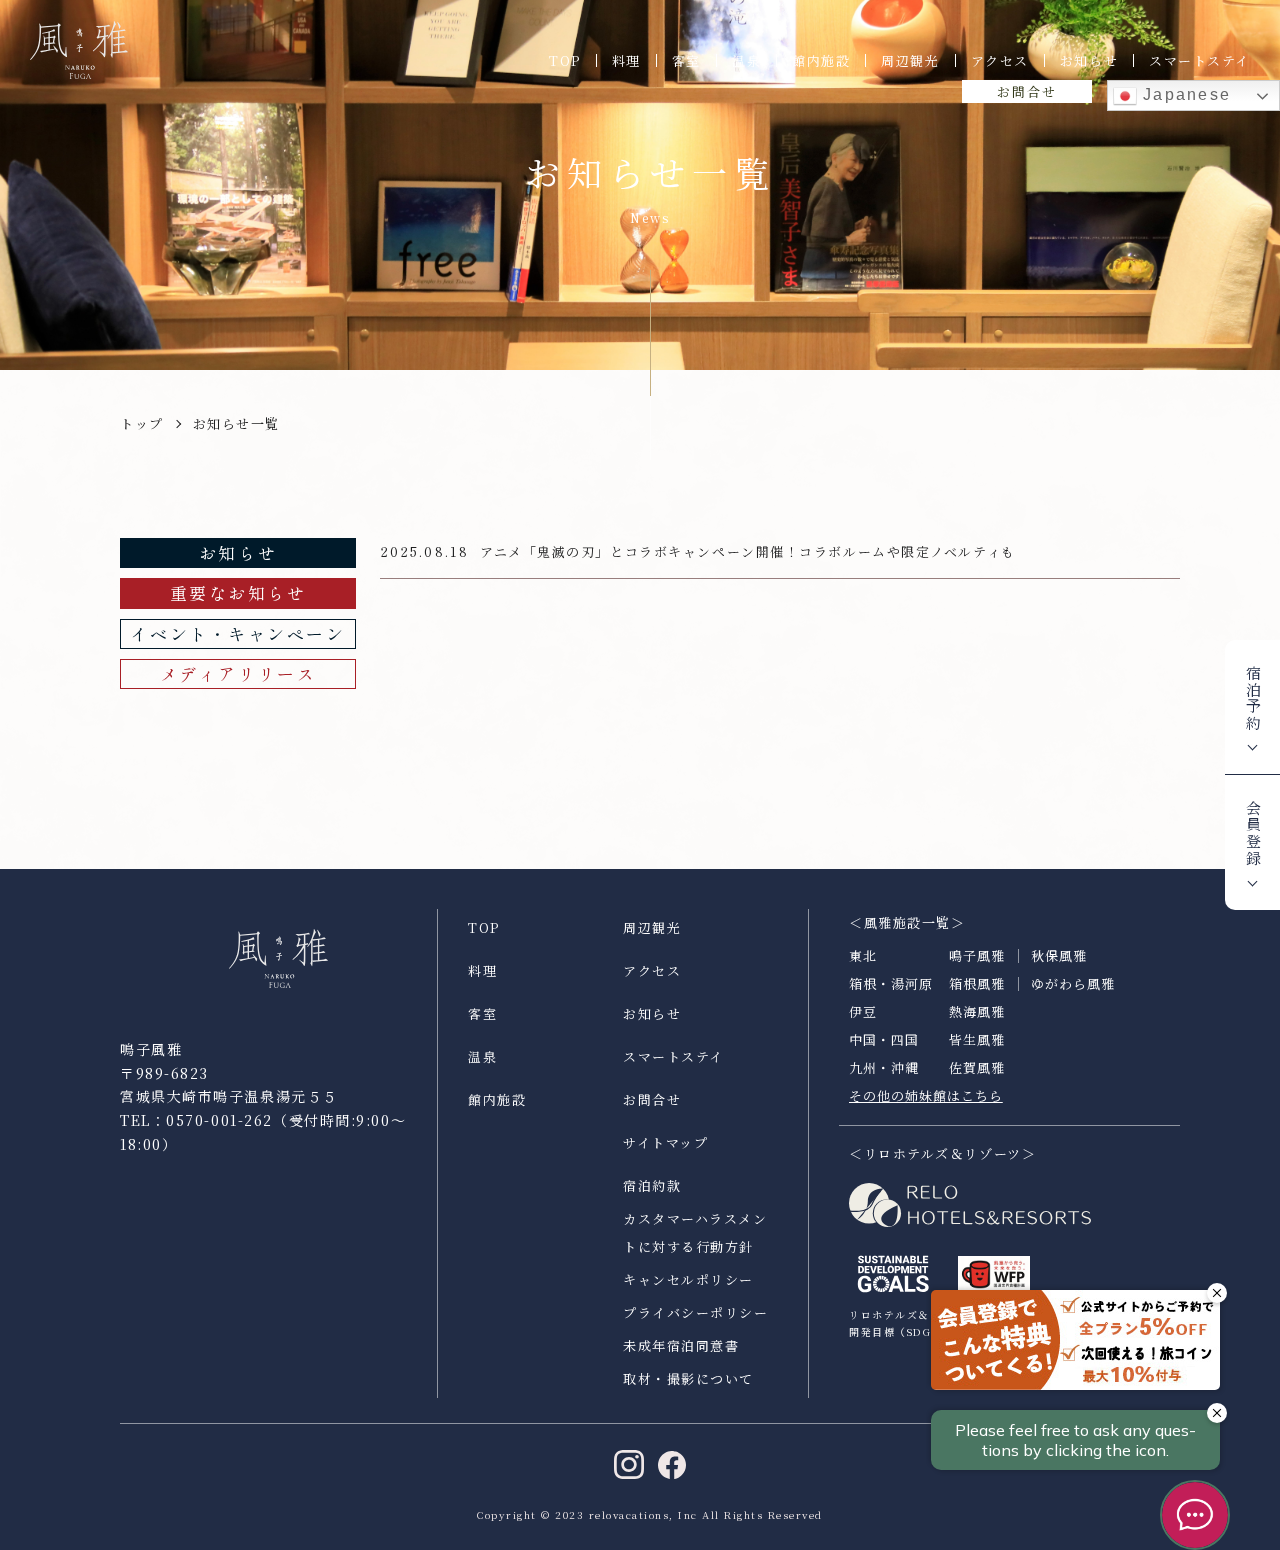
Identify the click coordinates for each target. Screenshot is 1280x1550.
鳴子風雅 (977, 955)
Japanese (1184, 94)
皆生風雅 (977, 1039)
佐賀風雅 (977, 1067)
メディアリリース (238, 673)
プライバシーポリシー (696, 1312)
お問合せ (1026, 91)
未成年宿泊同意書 (681, 1345)
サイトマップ (665, 1142)
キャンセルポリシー (688, 1279)
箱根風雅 (977, 983)
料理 (626, 60)
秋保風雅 (1059, 955)
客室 (686, 60)
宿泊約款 (652, 1185)
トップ (142, 423)
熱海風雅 (977, 1011)
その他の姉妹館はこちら (926, 1095)
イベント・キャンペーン (237, 633)
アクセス (1000, 60)
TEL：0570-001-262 (196, 1120)
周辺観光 (910, 60)
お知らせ (1089, 60)
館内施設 (821, 60)
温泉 (746, 60)
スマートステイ (1199, 60)
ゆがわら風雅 (1073, 983)
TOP (565, 60)
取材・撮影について (688, 1378)
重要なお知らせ (238, 592)
